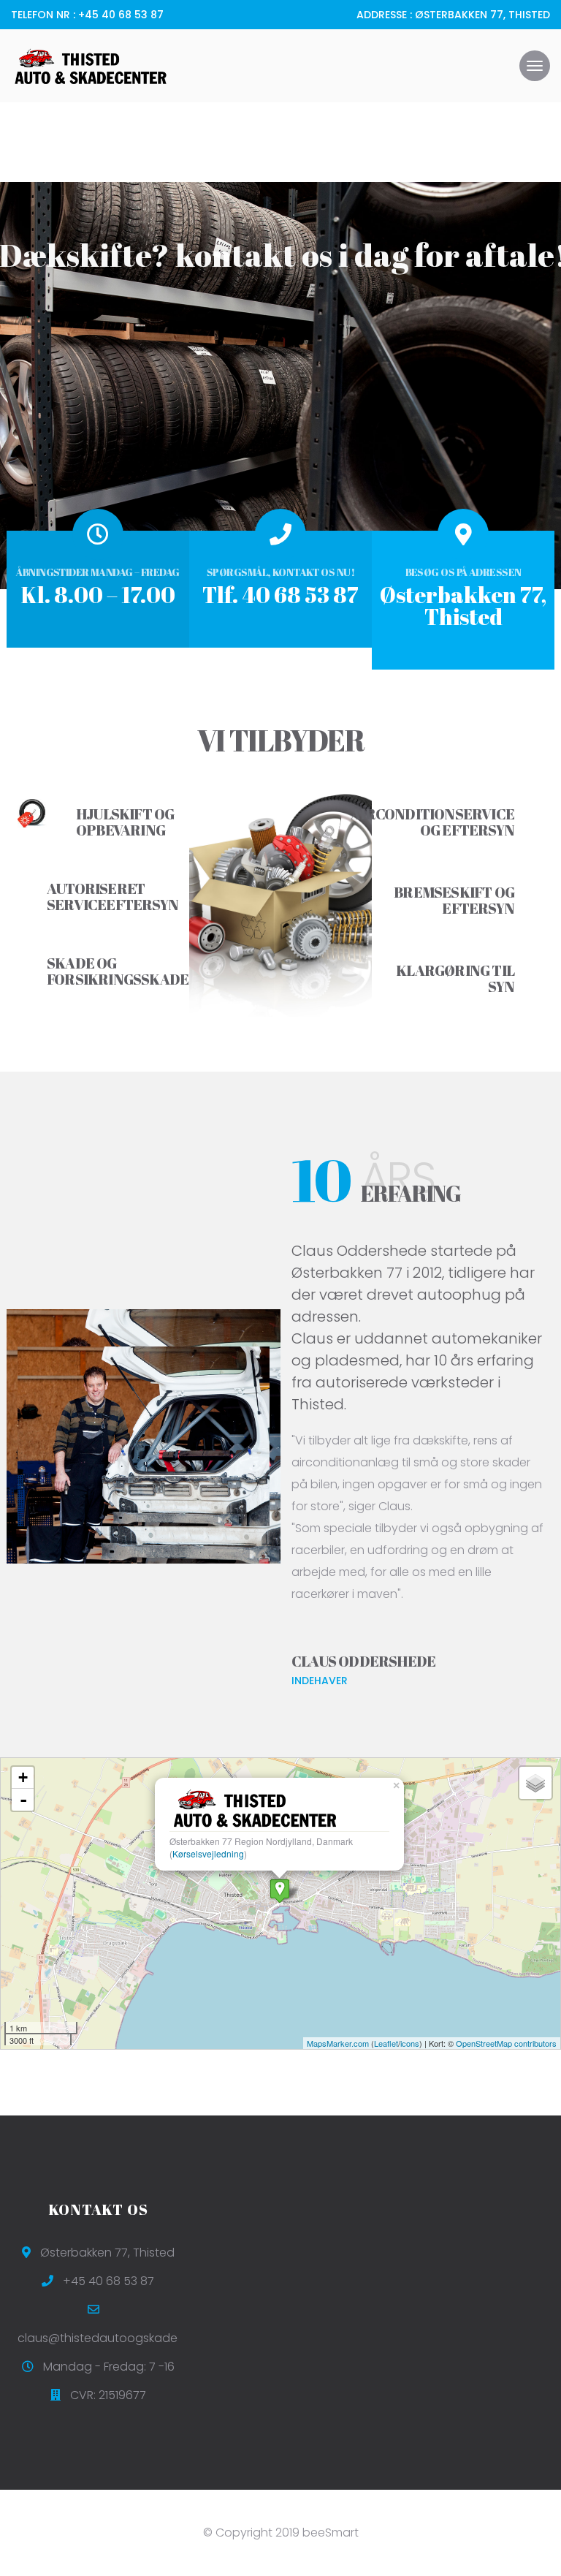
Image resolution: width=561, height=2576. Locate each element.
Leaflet (386, 2043)
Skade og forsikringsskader (123, 971)
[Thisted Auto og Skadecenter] (280, 1891)
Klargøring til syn (455, 978)
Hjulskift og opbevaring (125, 822)
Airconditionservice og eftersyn (432, 822)
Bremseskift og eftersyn (454, 900)
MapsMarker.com (338, 2043)
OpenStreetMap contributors (506, 2043)
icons (410, 2043)
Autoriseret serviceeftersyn (112, 897)
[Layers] (535, 1783)
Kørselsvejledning (208, 1853)
